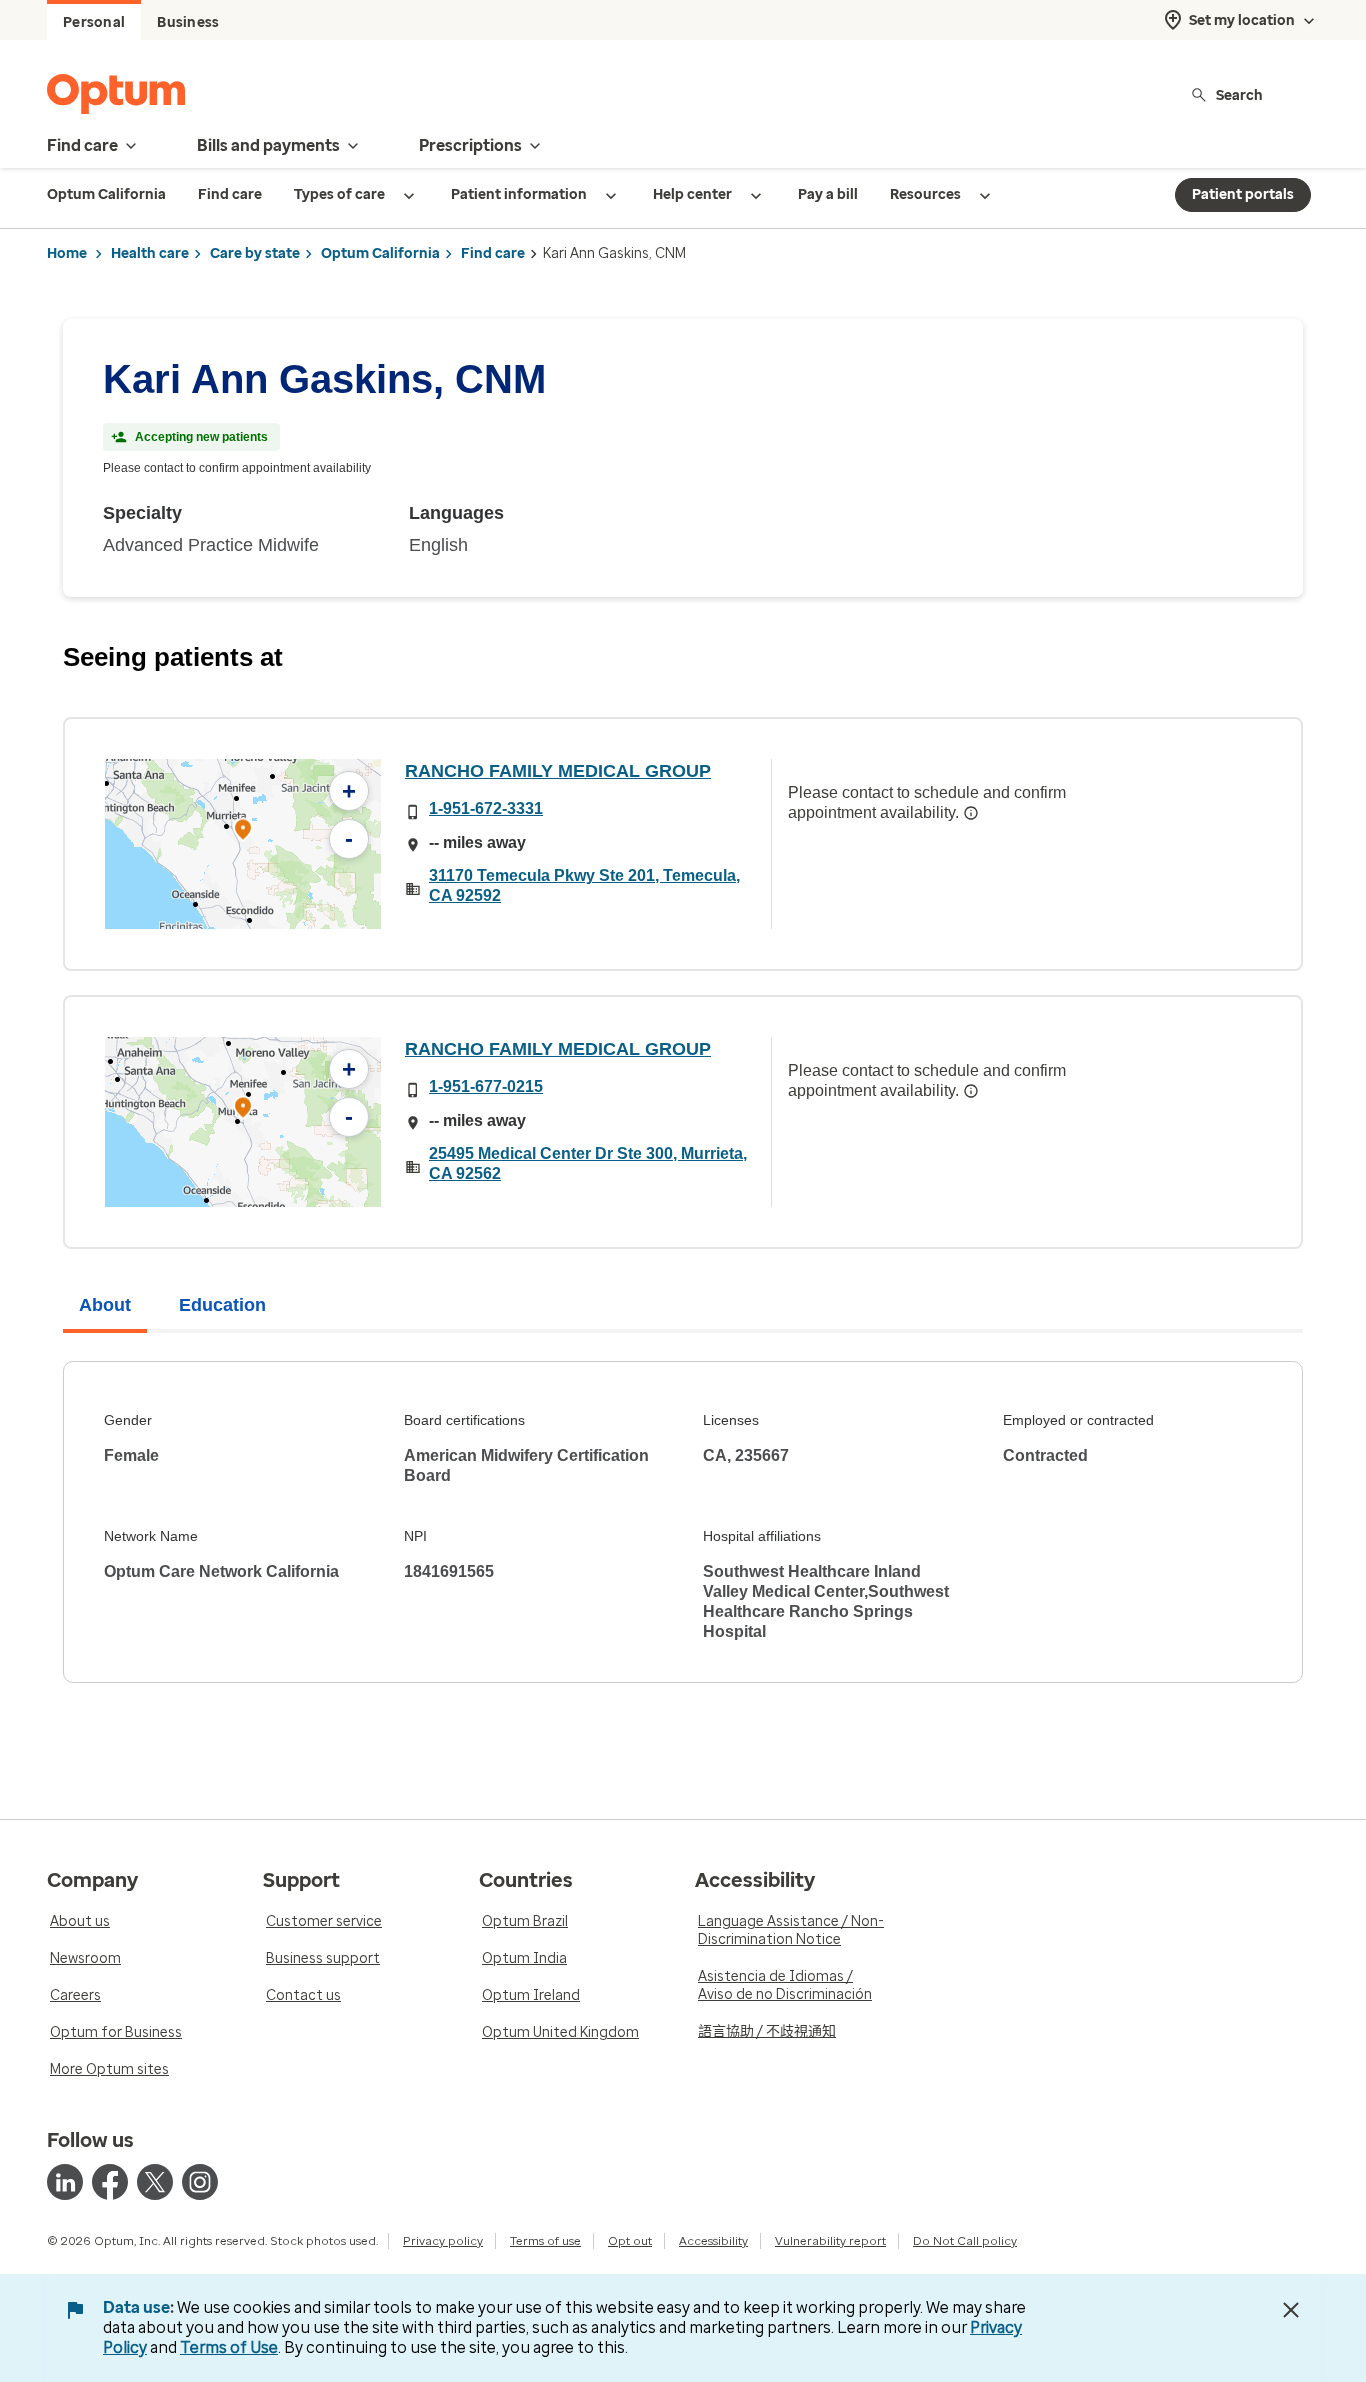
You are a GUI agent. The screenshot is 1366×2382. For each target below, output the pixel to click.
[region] (243, 844)
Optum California (380, 253)
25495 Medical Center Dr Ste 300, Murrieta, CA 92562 (588, 1163)
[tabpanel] (683, 1522)
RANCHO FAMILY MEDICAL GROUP (558, 771)
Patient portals (1243, 194)
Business (188, 22)
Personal (94, 22)
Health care (150, 253)
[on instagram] (200, 2182)
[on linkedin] (65, 2182)
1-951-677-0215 (486, 1086)
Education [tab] (222, 1305)
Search (1239, 94)
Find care (493, 253)
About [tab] (105, 1305)
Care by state (255, 253)
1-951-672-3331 (486, 808)
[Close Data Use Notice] (1291, 2310)
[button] (243, 832)
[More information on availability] (971, 813)
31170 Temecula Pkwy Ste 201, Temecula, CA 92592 (584, 885)
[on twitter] (155, 2182)
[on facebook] (110, 2182)
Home (67, 253)
